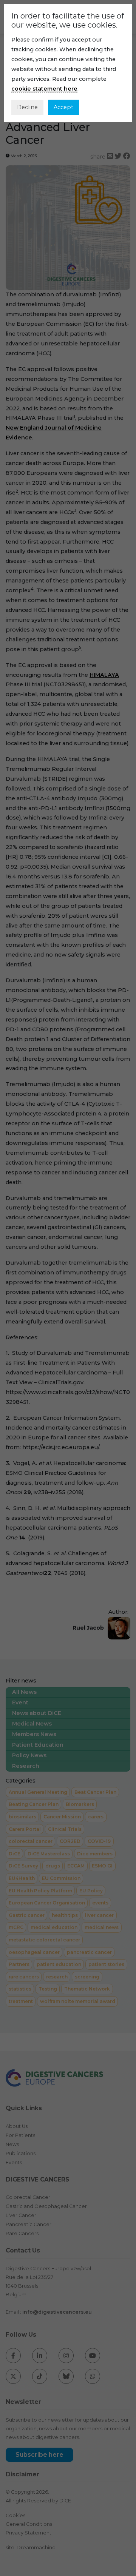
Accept (63, 107)
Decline (27, 107)
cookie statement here (44, 89)
